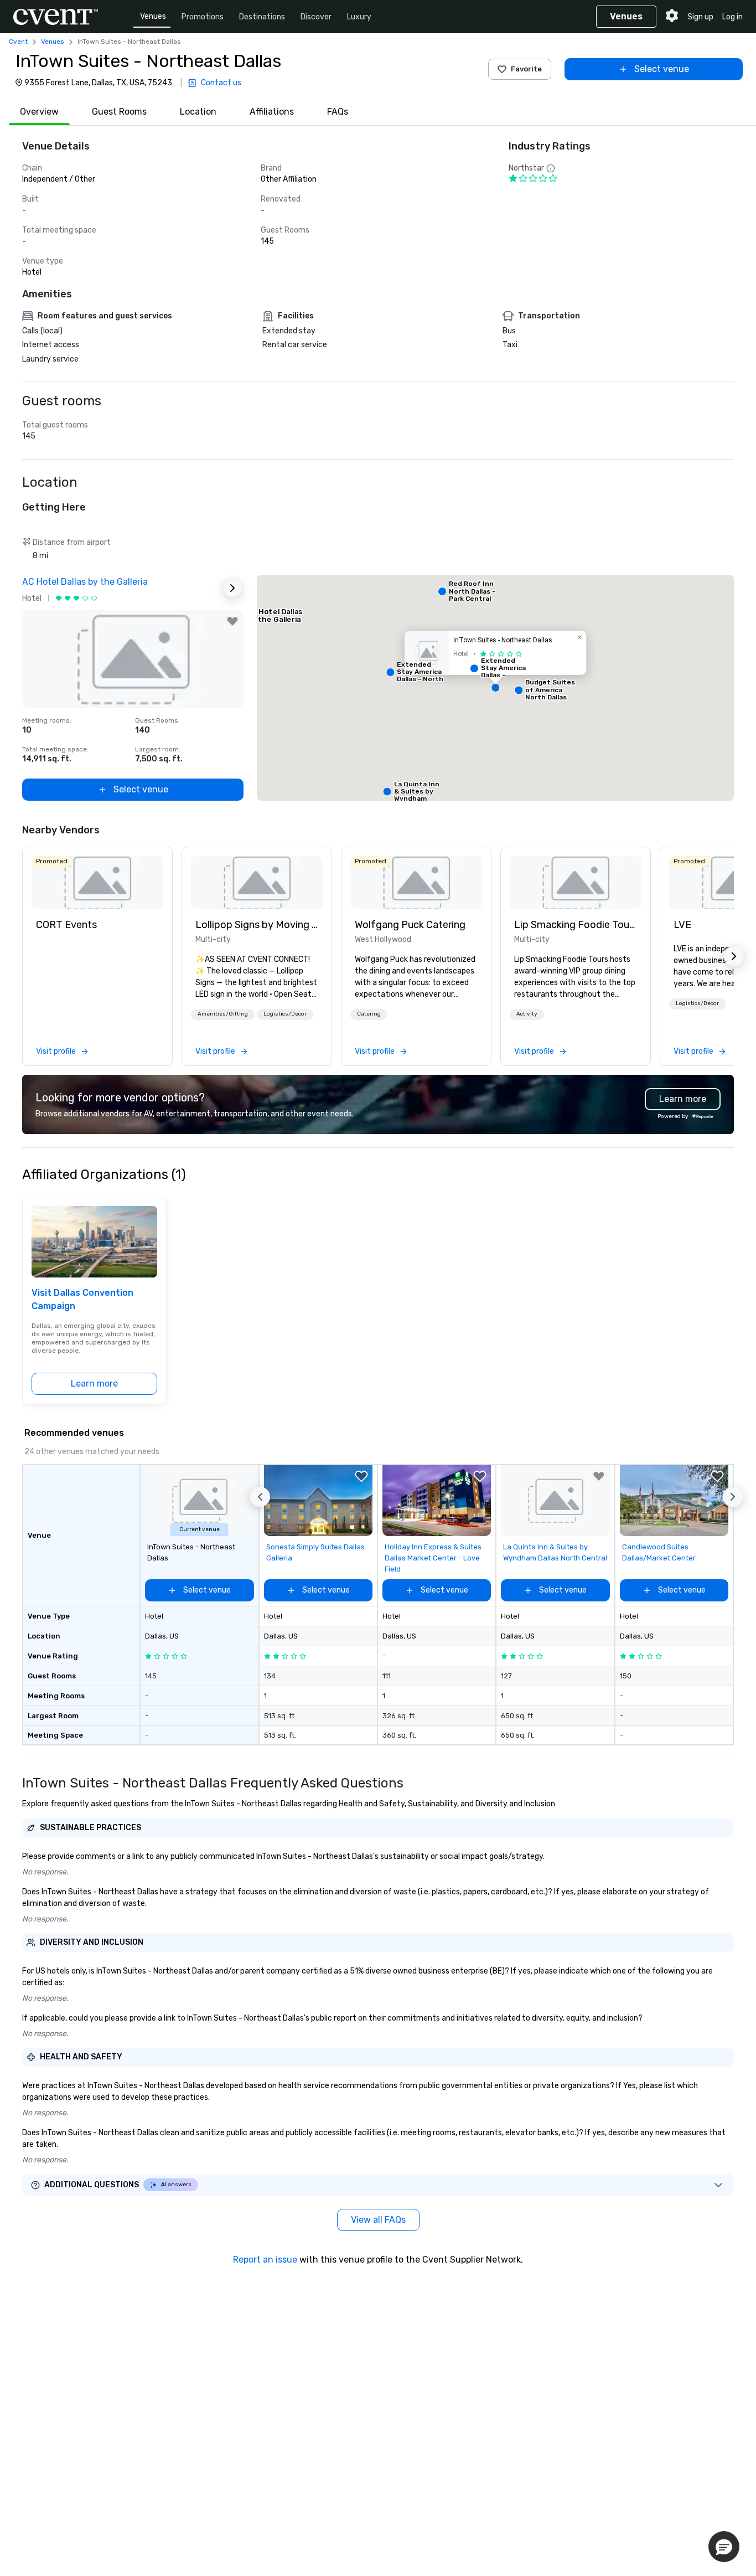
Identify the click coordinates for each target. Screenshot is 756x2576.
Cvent (18, 42)
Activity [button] (527, 1014)
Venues (153, 16)
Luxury (359, 17)
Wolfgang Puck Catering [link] (410, 925)
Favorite (526, 69)
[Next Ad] (232, 588)
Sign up (700, 17)
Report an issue (265, 2260)
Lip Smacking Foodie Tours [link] (576, 925)
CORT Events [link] (66, 925)
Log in (732, 17)
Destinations (262, 17)
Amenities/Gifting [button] (223, 1014)
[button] (495, 688)
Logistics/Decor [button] (285, 1014)
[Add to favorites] (232, 621)
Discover (316, 17)
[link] (97, 883)
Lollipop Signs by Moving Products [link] (257, 925)
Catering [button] (369, 1014)
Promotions (203, 17)
